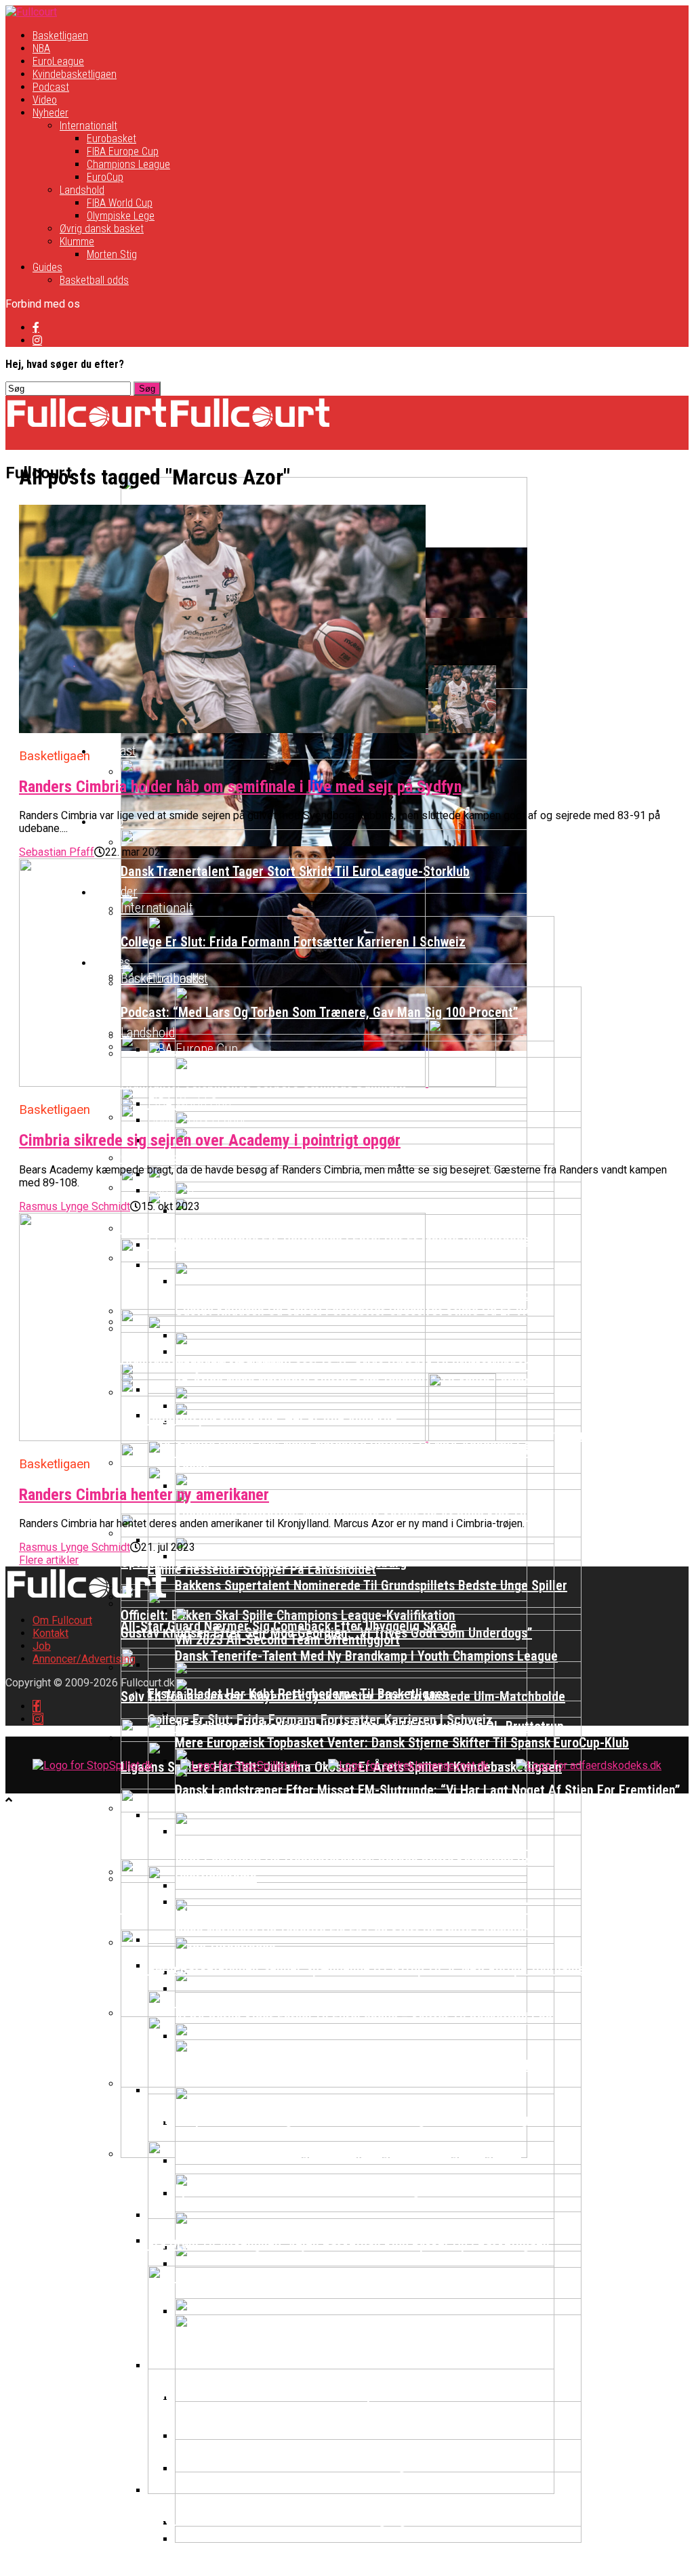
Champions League (128, 164)
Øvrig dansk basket (102, 229)
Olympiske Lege (121, 216)
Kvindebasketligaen (75, 74)
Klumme (77, 242)
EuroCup (105, 177)
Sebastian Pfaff (57, 852)
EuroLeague (58, 61)
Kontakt (50, 1633)
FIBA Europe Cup (123, 151)
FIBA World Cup (120, 203)
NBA (41, 48)
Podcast (51, 87)
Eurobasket (111, 139)
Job (42, 1646)
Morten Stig (112, 254)
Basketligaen (60, 36)
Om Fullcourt (62, 1620)
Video (45, 100)
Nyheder (50, 113)
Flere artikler (49, 1560)
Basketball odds (94, 280)
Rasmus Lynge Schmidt (75, 1206)
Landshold (82, 190)
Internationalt (88, 126)
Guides (47, 267)
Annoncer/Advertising (84, 1659)
